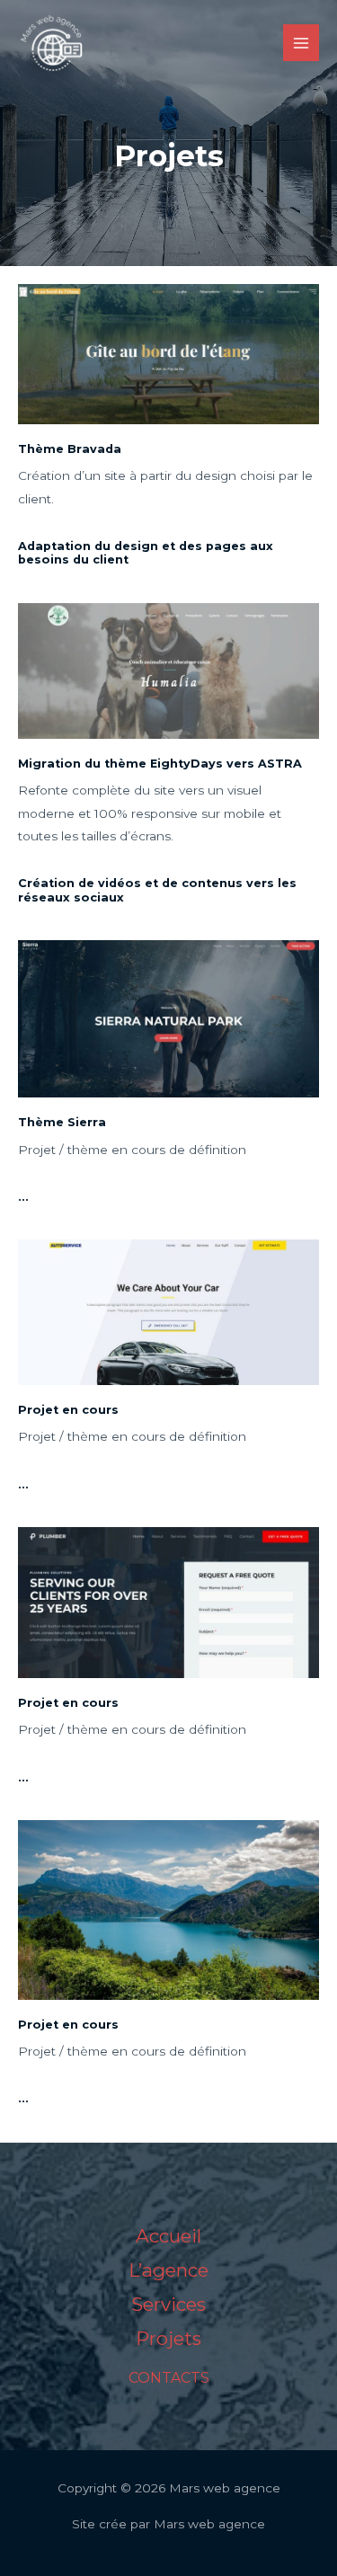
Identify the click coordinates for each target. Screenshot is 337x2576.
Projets (168, 2338)
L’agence (168, 2270)
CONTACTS (169, 2378)
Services (168, 2304)
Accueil (168, 2236)
